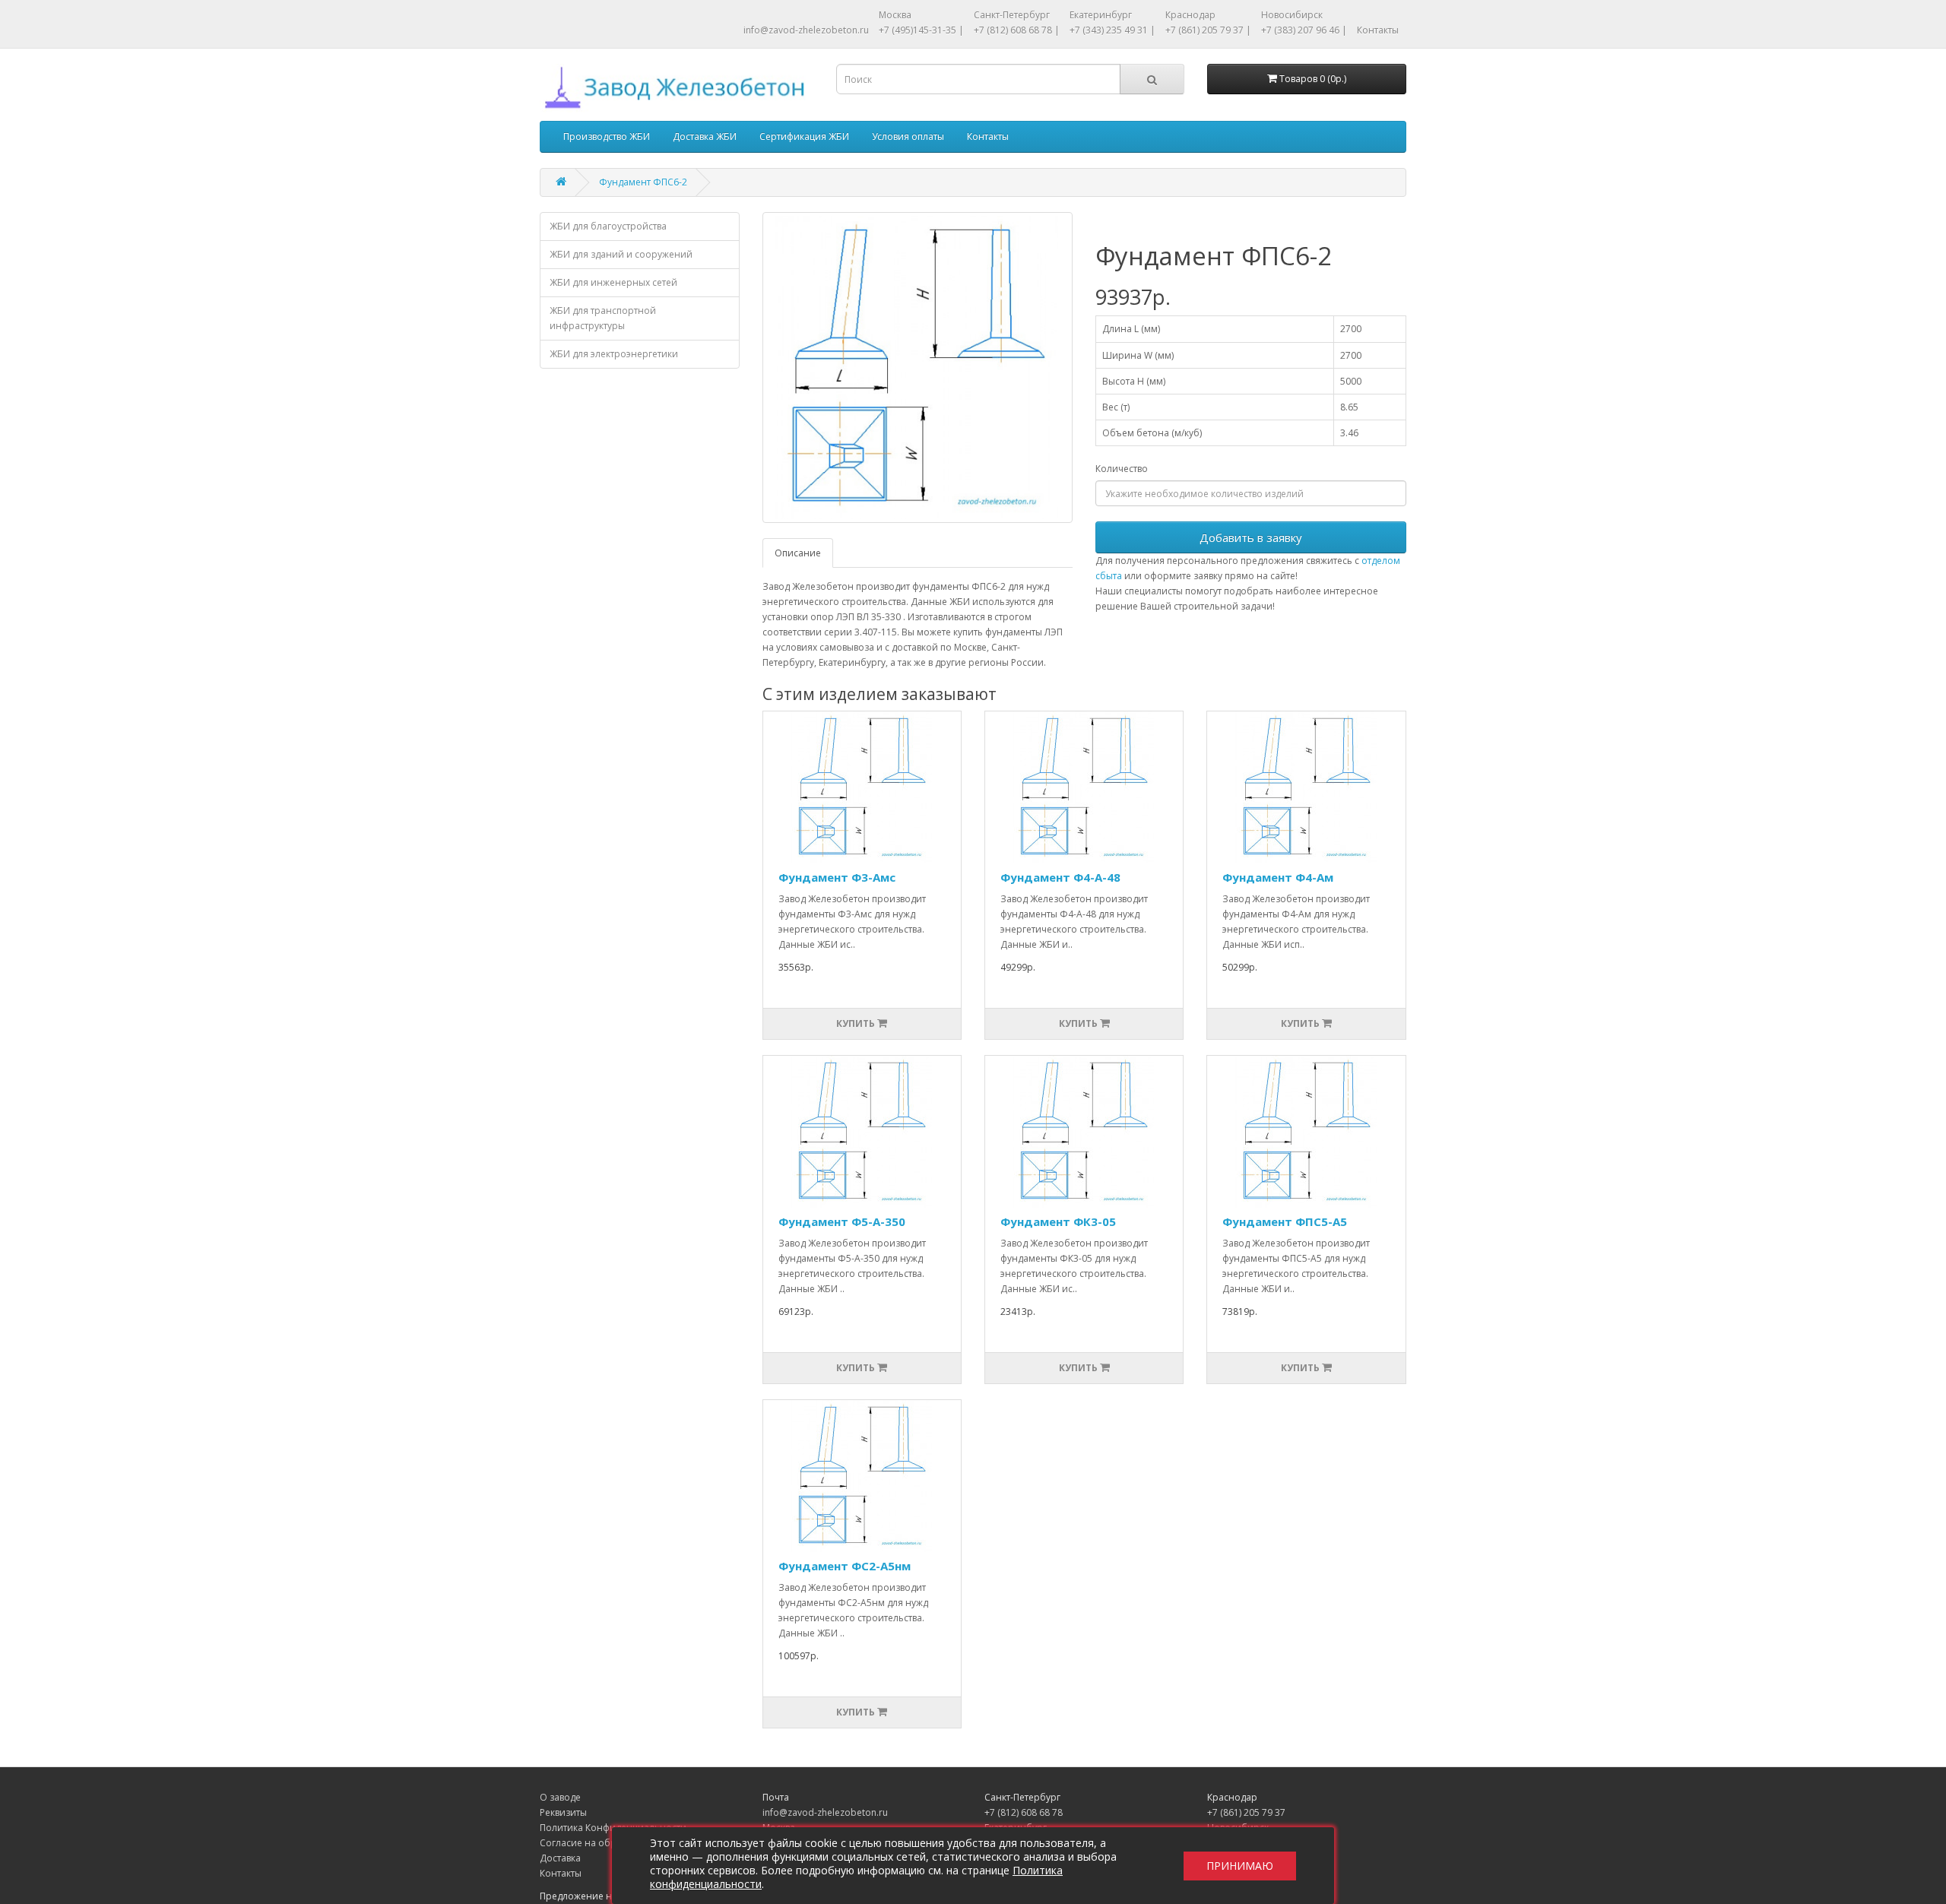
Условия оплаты (908, 136)
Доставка (560, 1858)
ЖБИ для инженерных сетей (613, 282)
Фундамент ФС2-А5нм (845, 1566)
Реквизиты (563, 1812)
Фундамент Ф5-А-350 (842, 1221)
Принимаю (1240, 1866)
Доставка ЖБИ (705, 136)
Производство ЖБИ (607, 136)
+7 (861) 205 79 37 (1246, 1812)
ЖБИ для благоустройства (608, 226)
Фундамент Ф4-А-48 (1060, 877)
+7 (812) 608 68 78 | (1017, 30)
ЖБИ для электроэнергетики (614, 354)
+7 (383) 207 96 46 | (1304, 30)
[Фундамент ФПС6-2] (918, 367)
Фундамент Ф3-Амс (837, 877)
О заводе (560, 1797)
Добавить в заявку (1251, 537)
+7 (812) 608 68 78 (1024, 1812)
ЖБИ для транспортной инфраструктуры (603, 318)
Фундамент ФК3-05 (1058, 1221)
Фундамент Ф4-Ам (1278, 877)
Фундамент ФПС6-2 (643, 182)
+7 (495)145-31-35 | (921, 30)
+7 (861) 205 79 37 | (1208, 30)
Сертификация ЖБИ (804, 136)
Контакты (1378, 30)
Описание (798, 553)
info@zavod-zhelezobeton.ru (806, 30)
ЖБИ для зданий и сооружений (621, 254)
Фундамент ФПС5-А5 (1285, 1221)
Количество (1122, 469)
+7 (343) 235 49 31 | (1112, 30)
